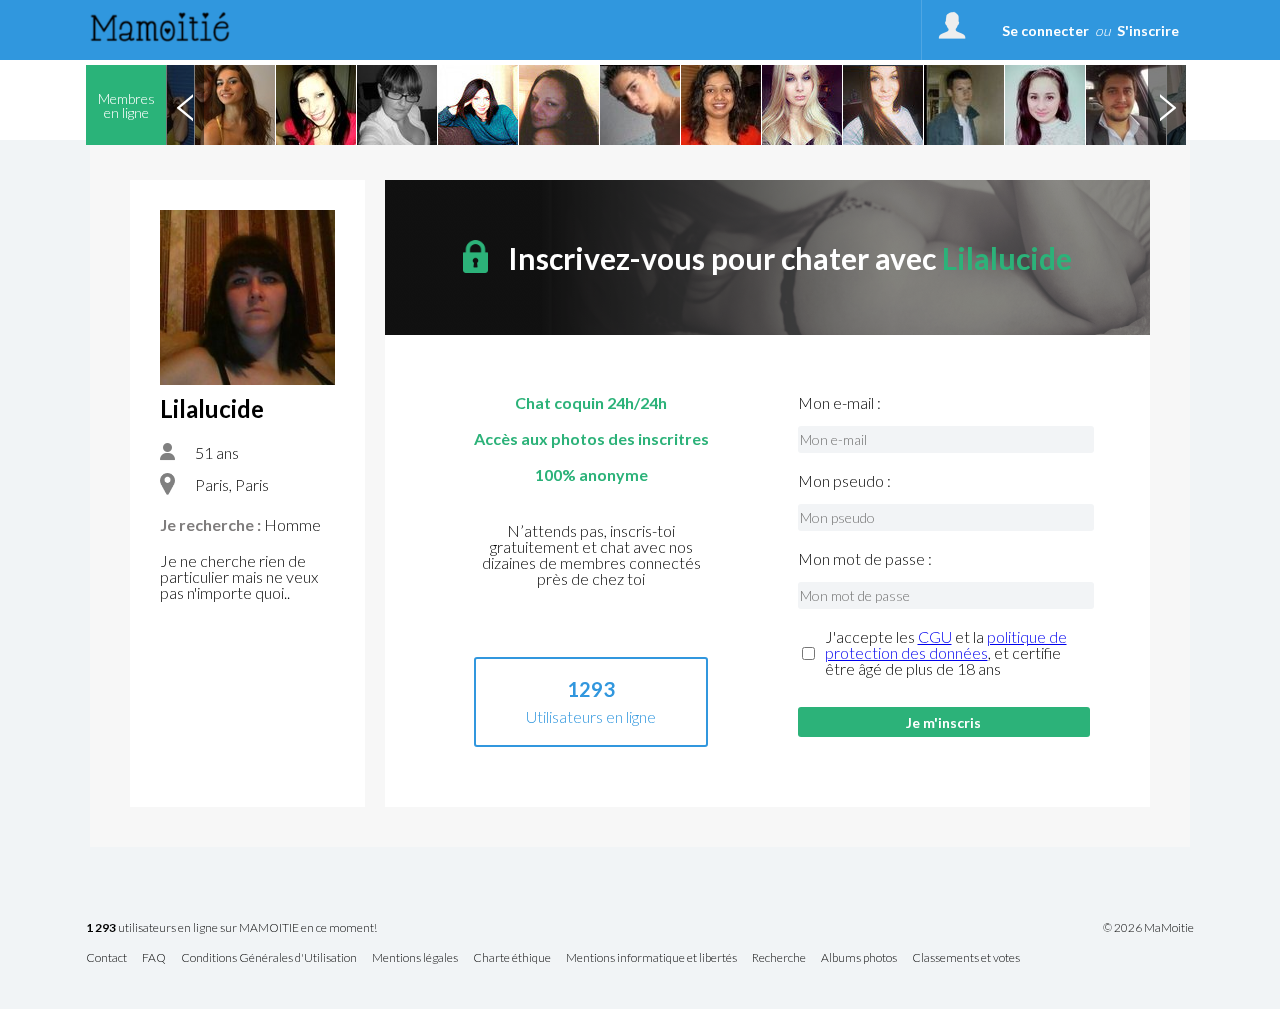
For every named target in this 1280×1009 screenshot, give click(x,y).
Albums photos (859, 958)
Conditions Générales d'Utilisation (269, 958)
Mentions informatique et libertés (651, 958)
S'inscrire (1148, 30)
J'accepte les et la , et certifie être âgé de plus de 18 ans (946, 653)
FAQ (154, 958)
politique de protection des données (946, 644)
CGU (935, 636)
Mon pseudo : (844, 481)
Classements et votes (966, 958)
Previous (185, 105)
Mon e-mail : (839, 403)
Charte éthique (512, 958)
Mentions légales (415, 958)
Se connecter (1045, 30)
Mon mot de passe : (865, 559)
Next (1167, 105)
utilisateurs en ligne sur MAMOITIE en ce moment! (231, 928)
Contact (106, 958)
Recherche (779, 958)
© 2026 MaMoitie (1148, 928)
